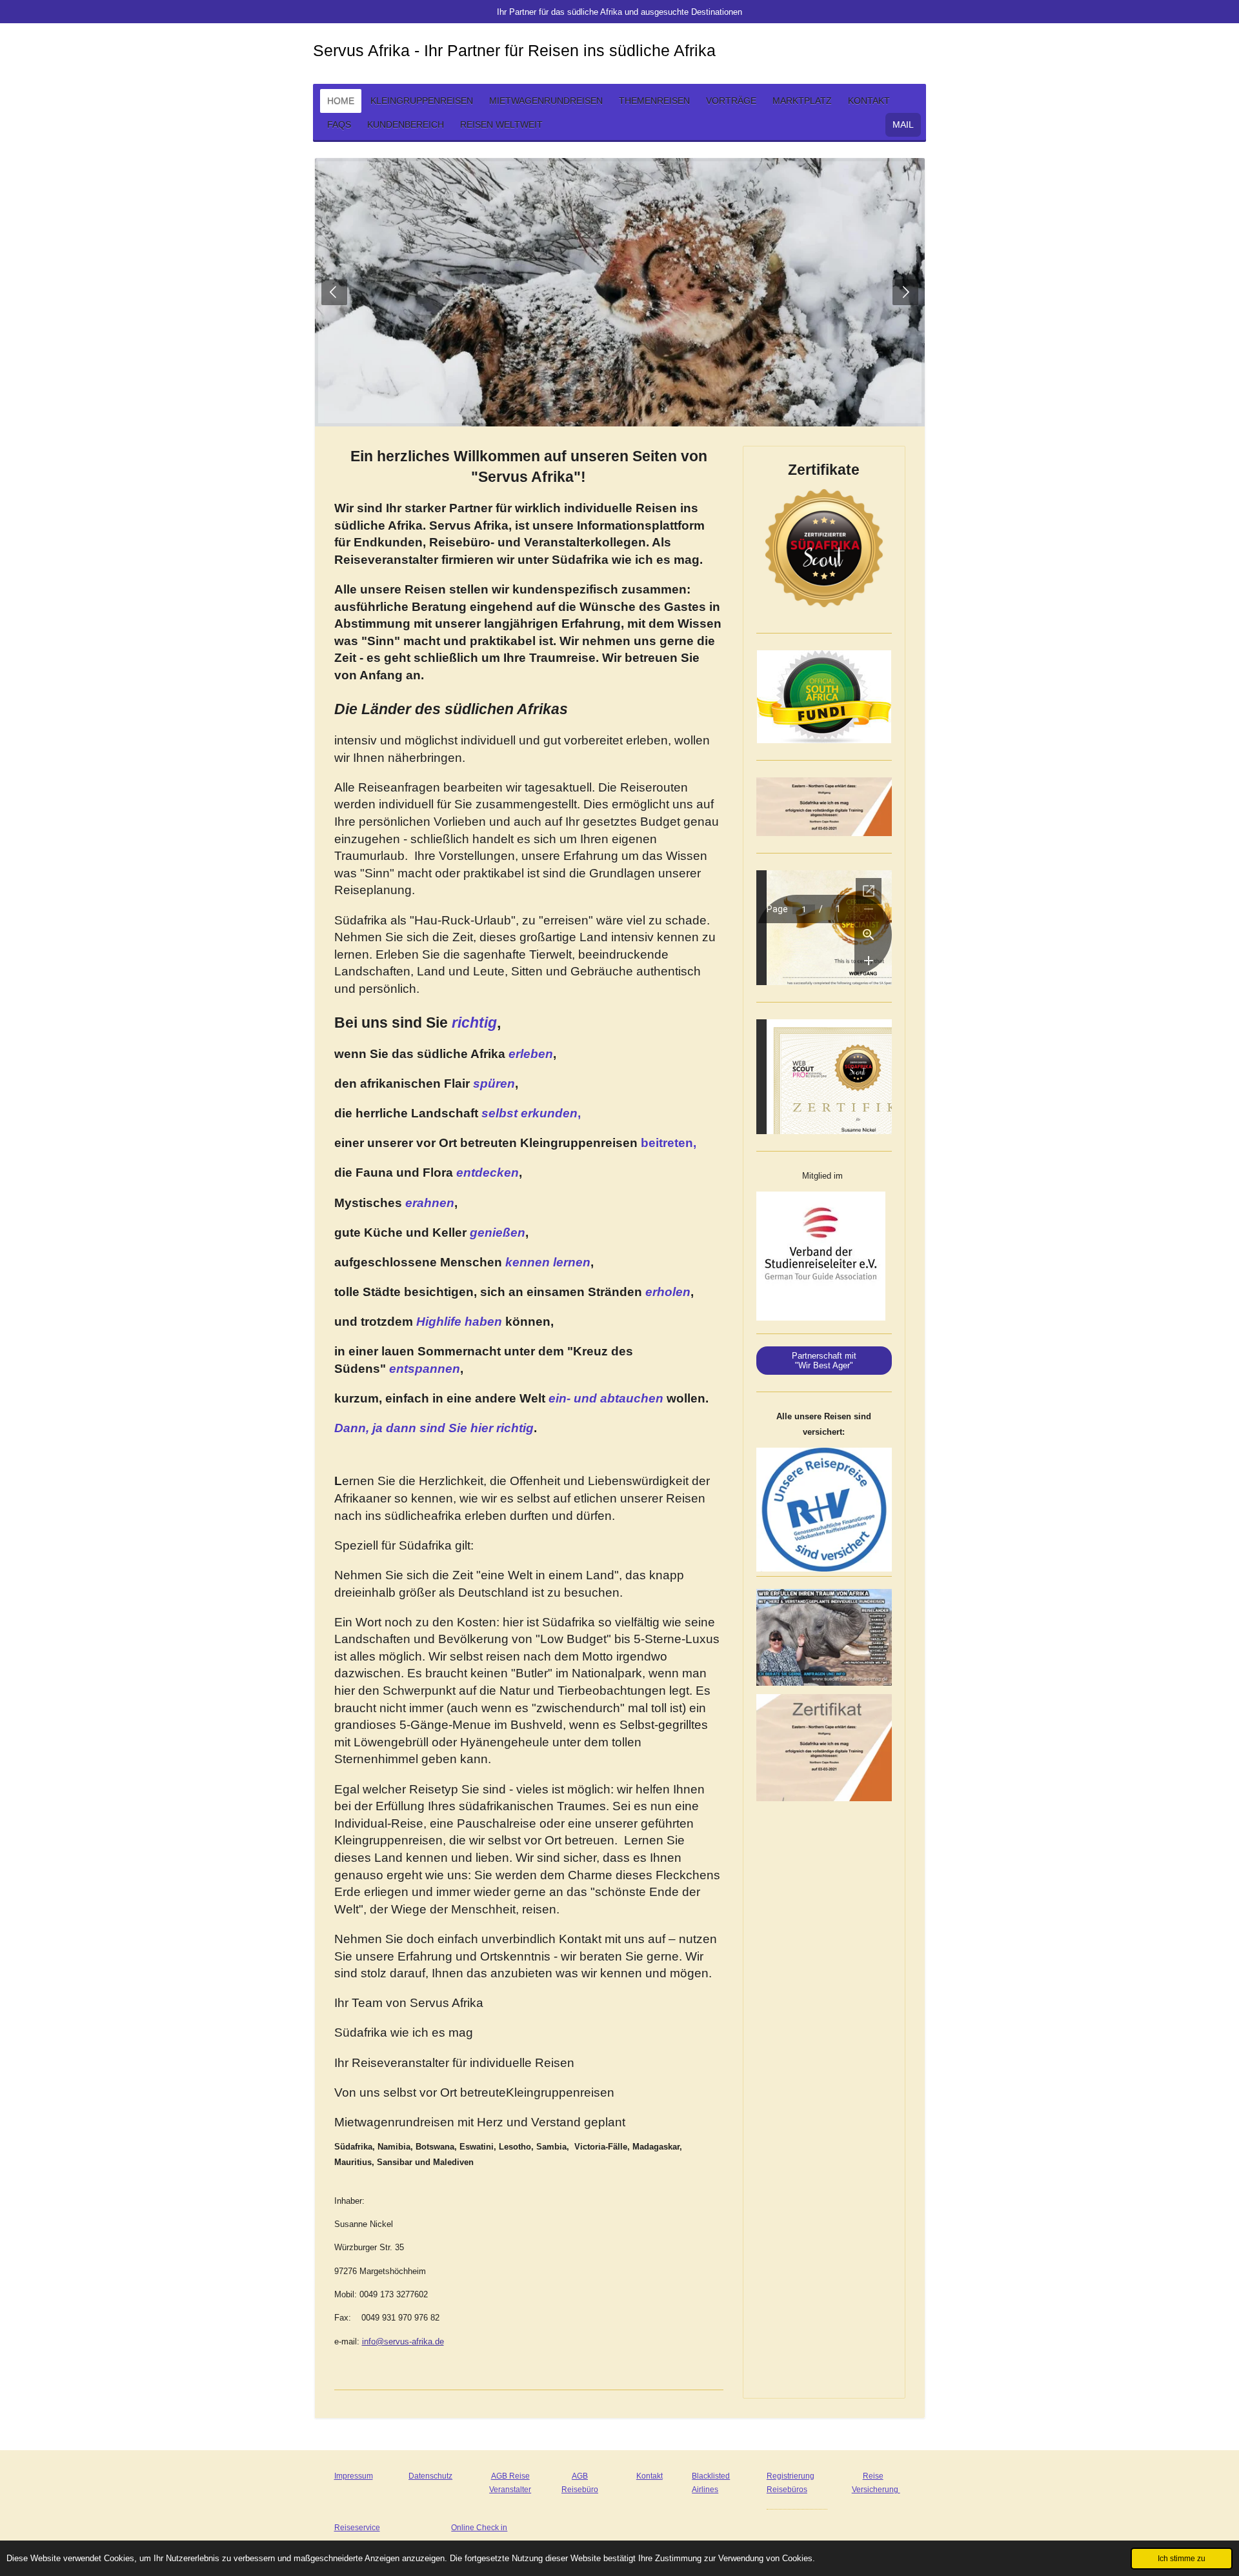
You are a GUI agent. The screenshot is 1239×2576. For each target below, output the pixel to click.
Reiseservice (357, 2528)
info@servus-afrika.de (403, 2341)
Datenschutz (430, 2476)
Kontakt (650, 2476)
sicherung (882, 2490)
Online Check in (479, 2528)
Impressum (354, 2476)
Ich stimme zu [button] (1182, 2558)
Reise (873, 2476)
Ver (858, 2490)
